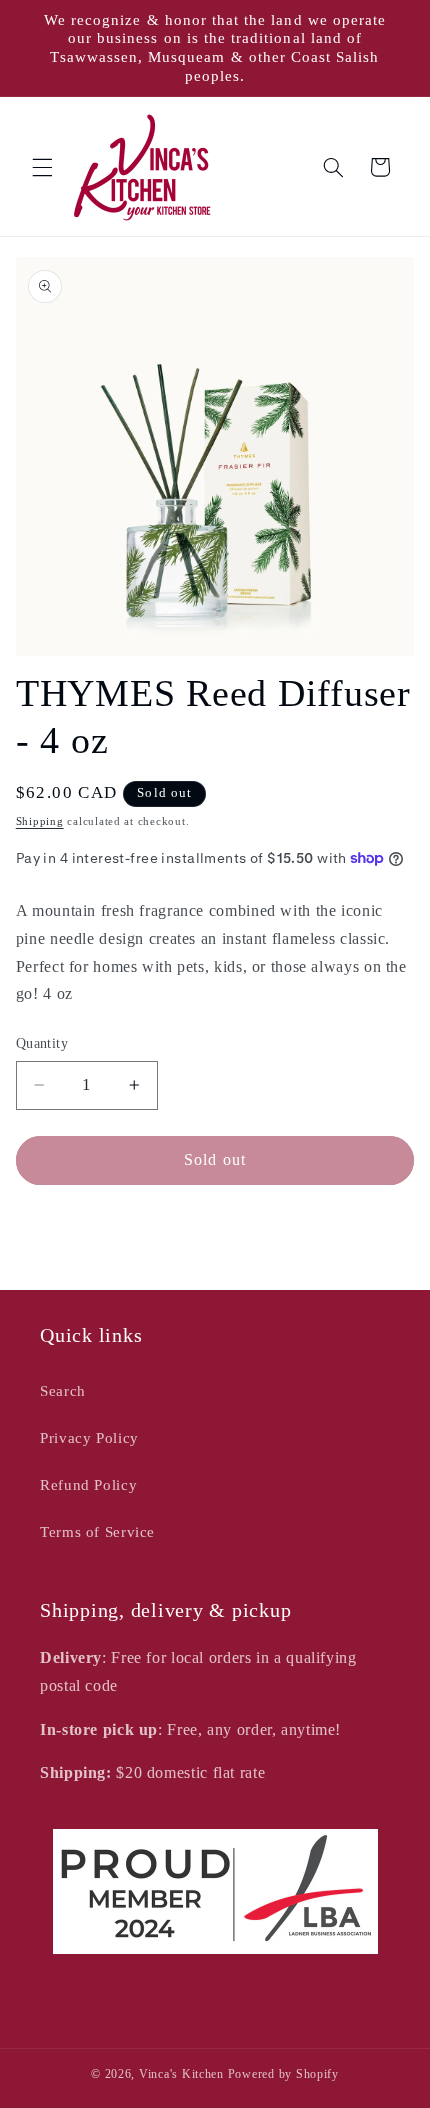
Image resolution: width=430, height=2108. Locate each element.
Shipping (40, 821)
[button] (42, 167)
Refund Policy (88, 1485)
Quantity (42, 1043)
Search (63, 1391)
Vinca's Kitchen (181, 2074)
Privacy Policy (89, 1438)
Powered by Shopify (283, 2074)
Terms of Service (97, 1532)
